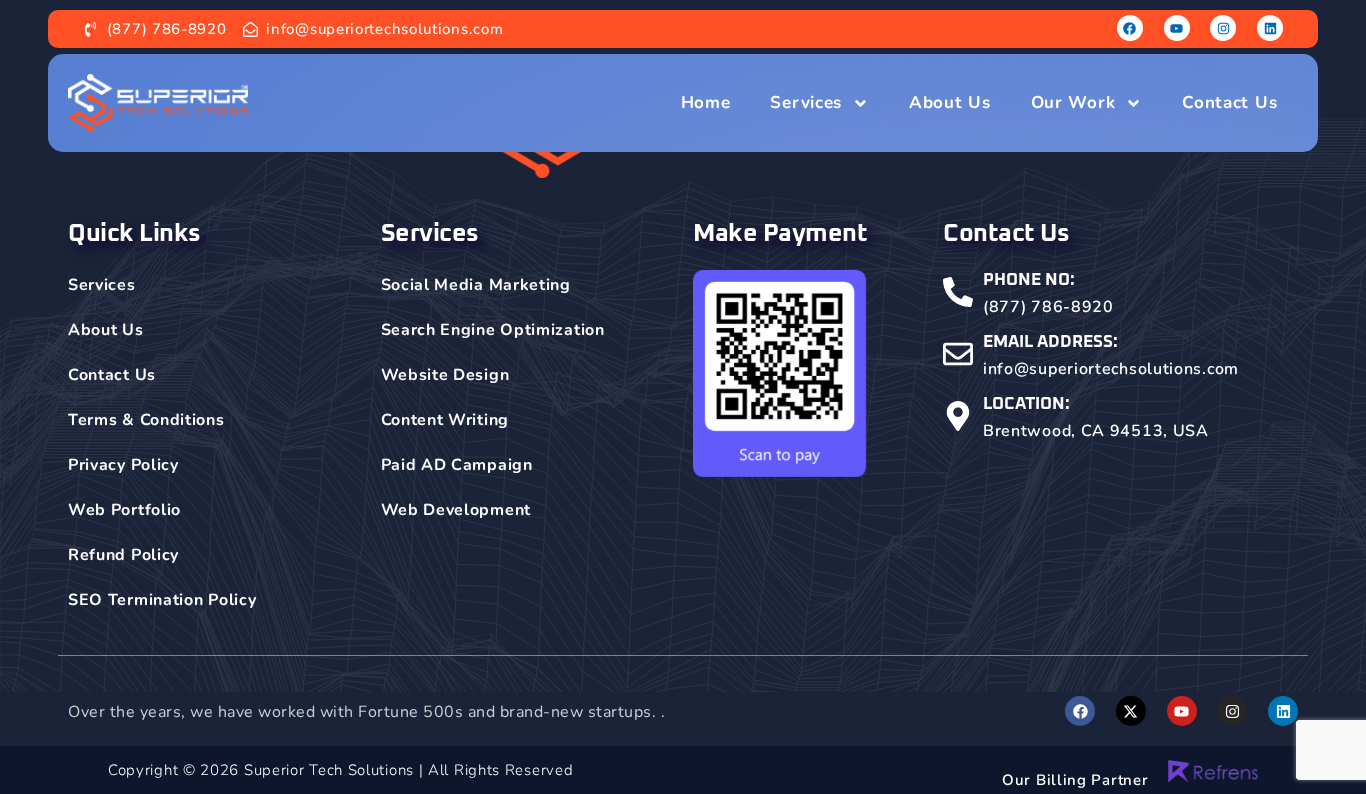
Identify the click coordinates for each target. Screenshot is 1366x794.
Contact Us (1229, 102)
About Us (950, 102)
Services (806, 102)
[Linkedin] (1270, 28)
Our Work (1073, 102)
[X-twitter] (1131, 711)
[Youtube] (1177, 28)
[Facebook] (1130, 28)
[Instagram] (1223, 28)
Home (706, 102)
